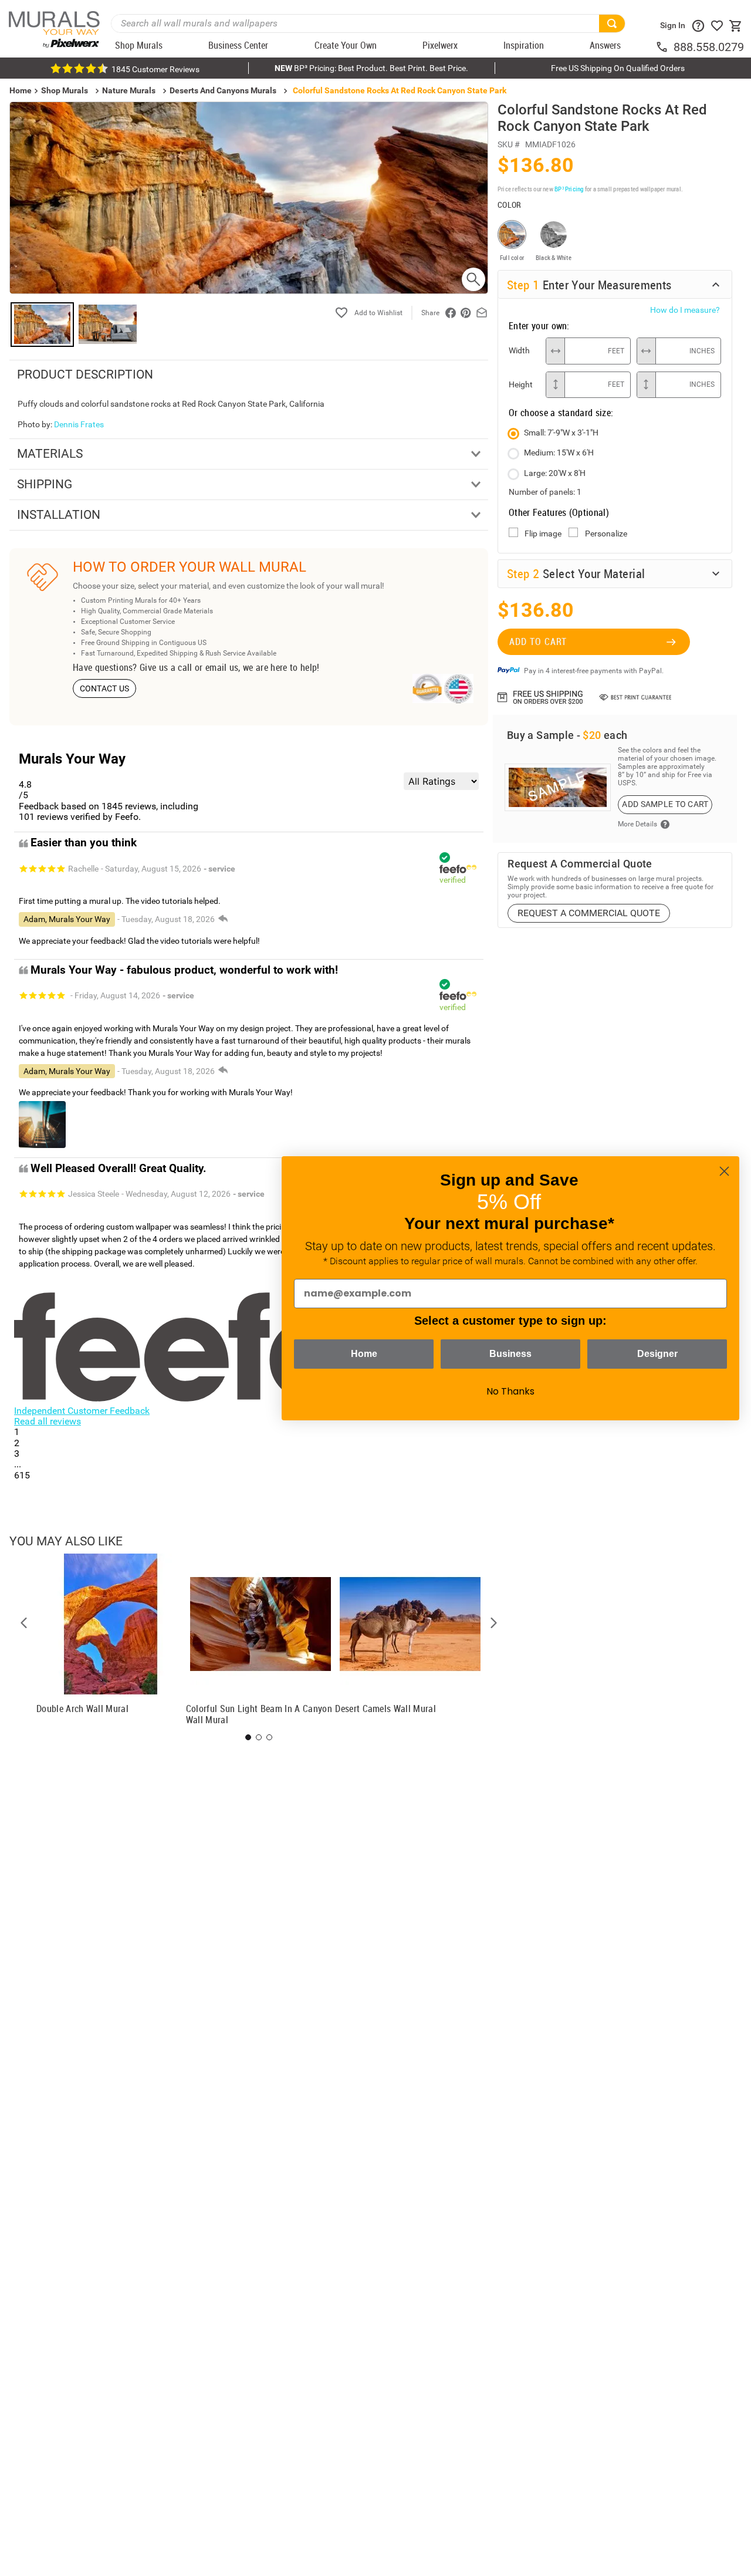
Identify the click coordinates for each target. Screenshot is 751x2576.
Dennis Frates (79, 424)
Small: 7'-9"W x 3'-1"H (561, 433)
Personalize (606, 534)
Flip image (543, 534)
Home (364, 1354)
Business (510, 1354)
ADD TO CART (538, 642)
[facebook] (451, 313)
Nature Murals (129, 90)
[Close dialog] (724, 1171)
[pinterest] (466, 313)
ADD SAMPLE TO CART (665, 804)
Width (519, 350)
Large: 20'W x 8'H (555, 473)
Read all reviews (48, 1421)
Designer (657, 1354)
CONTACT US (105, 688)
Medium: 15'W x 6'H (559, 453)
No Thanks (510, 1391)
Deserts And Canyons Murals (223, 90)
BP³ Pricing (569, 189)
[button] (24, 1623)
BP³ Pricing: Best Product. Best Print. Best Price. (371, 68)
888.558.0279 (709, 47)
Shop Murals (65, 90)
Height (521, 384)
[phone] (664, 47)
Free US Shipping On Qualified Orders (618, 68)
